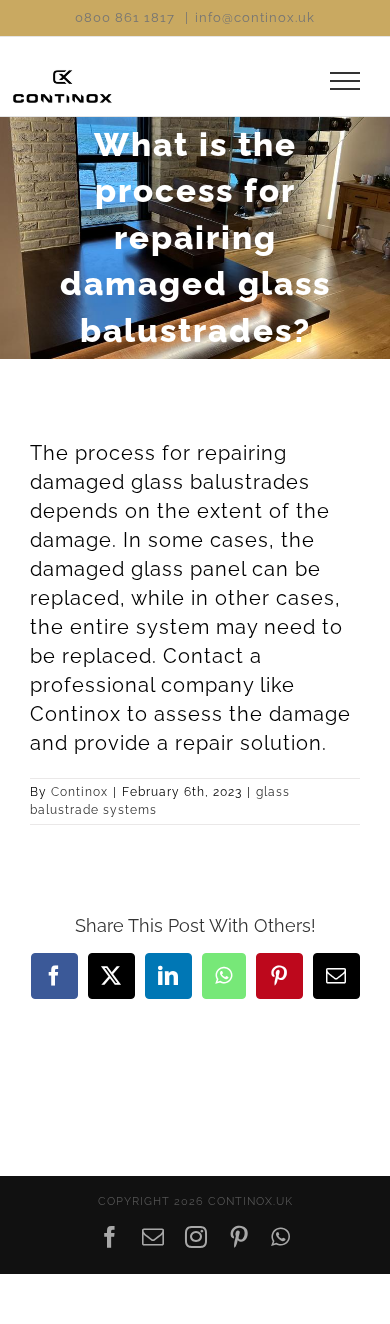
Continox (79, 792)
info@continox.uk (255, 17)
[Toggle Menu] (345, 81)
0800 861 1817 (125, 17)
